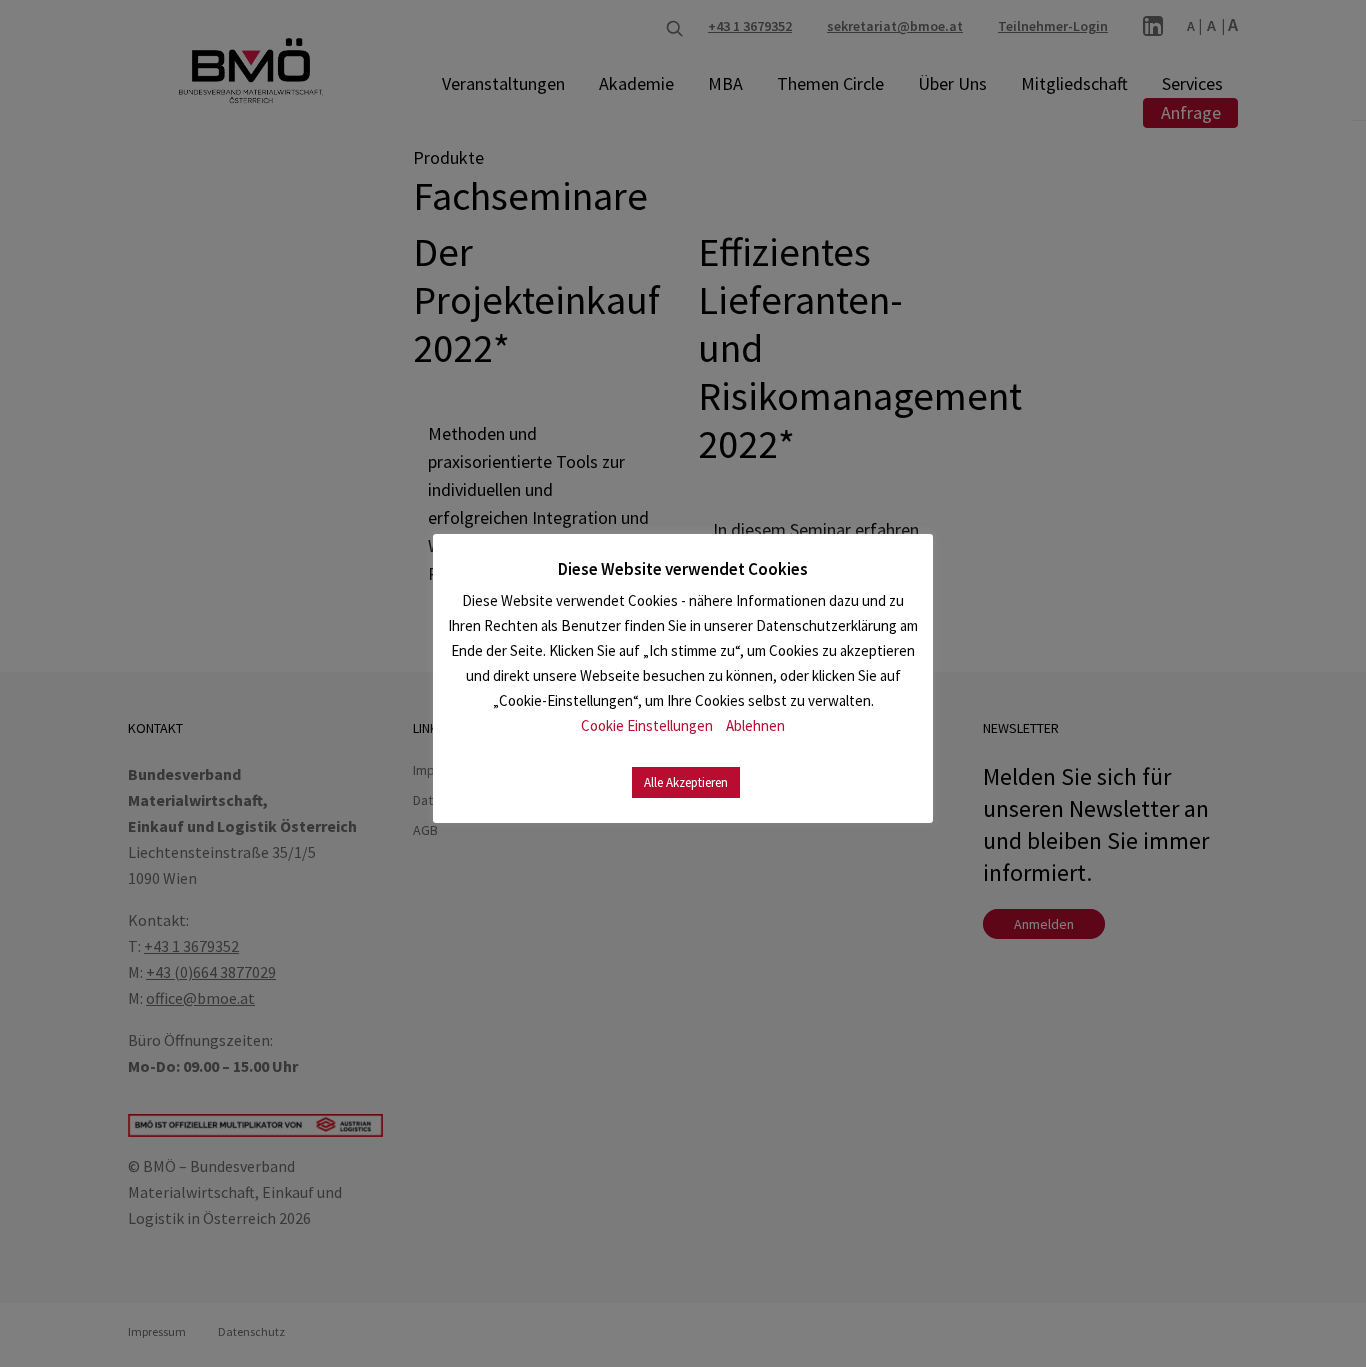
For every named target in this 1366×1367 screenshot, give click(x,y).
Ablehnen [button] (755, 725)
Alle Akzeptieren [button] (686, 782)
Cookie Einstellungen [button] (647, 725)
